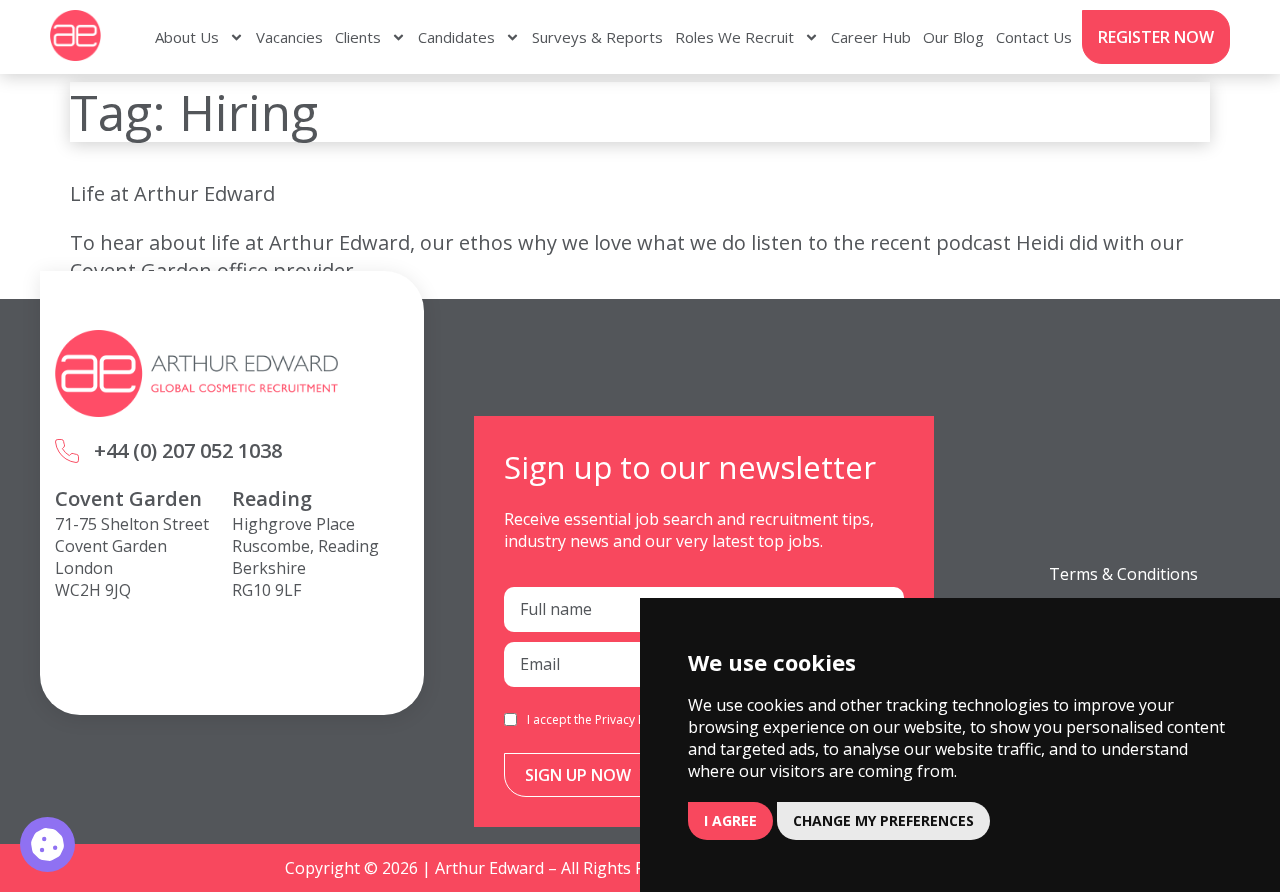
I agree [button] (730, 820)
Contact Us (1034, 37)
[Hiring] (47, 844)
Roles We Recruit (734, 37)
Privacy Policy (633, 719)
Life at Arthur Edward (172, 193)
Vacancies (289, 37)
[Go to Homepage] (75, 35)
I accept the (599, 719)
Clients (358, 37)
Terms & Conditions (1123, 574)
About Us (187, 37)
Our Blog (953, 37)
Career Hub (871, 37)
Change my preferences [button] (883, 820)
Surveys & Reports (597, 37)
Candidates (456, 37)
